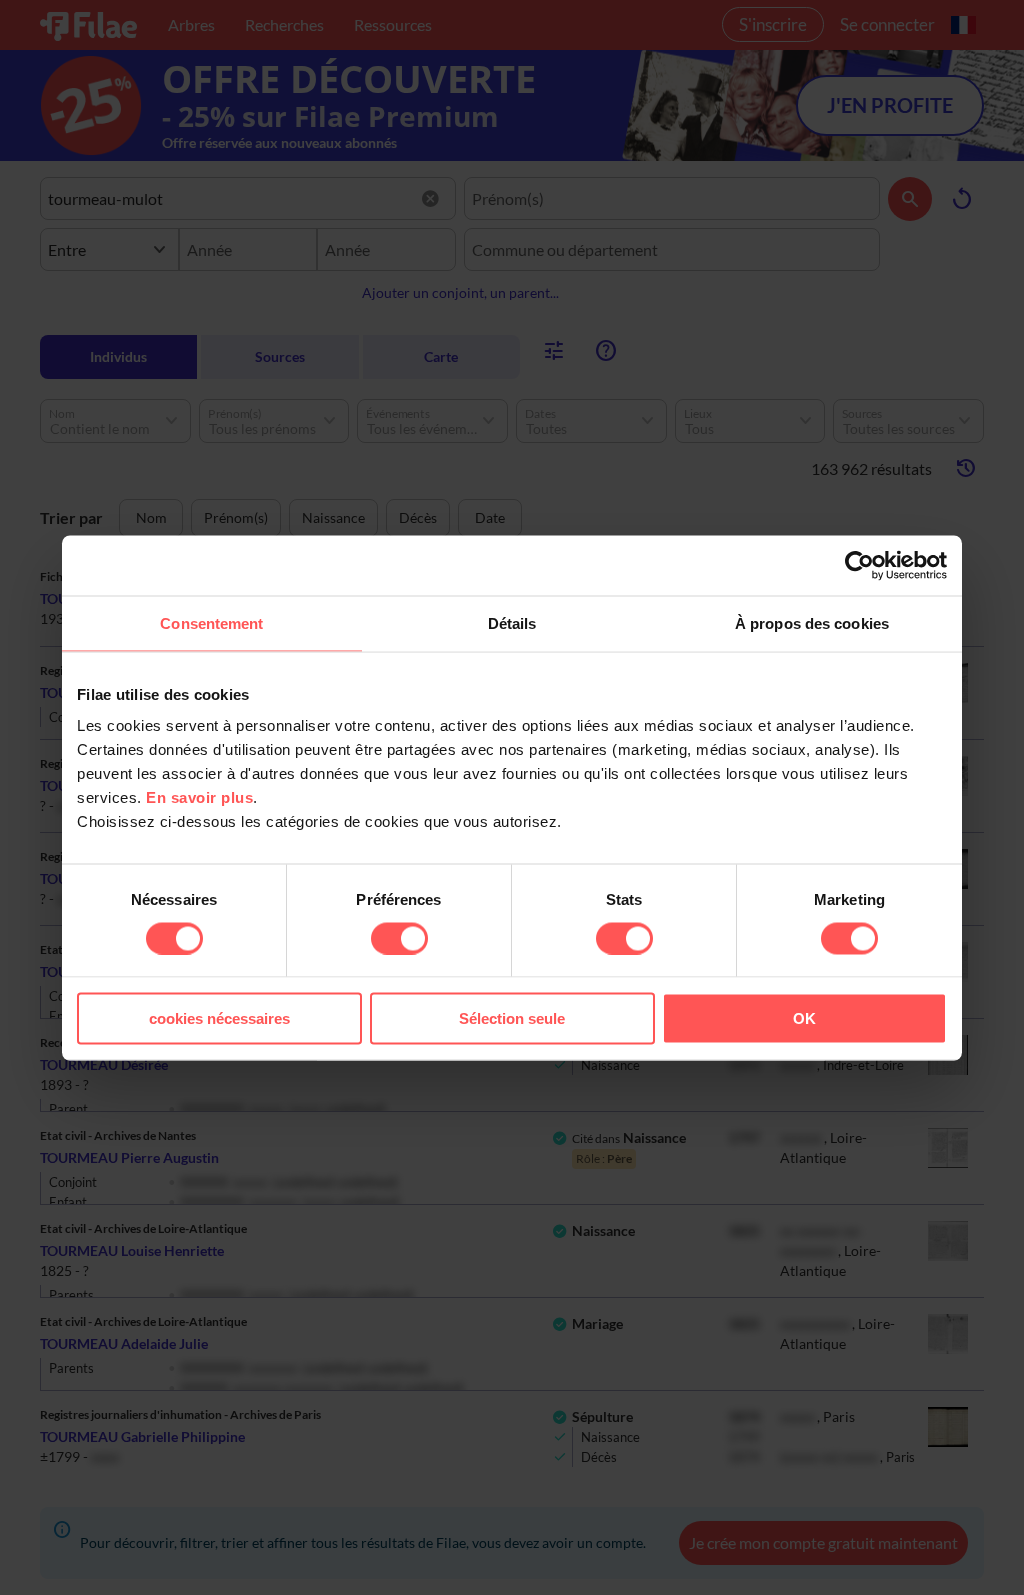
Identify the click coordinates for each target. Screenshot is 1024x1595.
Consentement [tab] (211, 622)
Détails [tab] (512, 622)
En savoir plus (199, 797)
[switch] (399, 938)
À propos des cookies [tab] (812, 622)
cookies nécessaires (219, 1018)
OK (804, 1018)
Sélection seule (512, 1018)
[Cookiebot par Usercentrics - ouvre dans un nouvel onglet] (859, 565)
